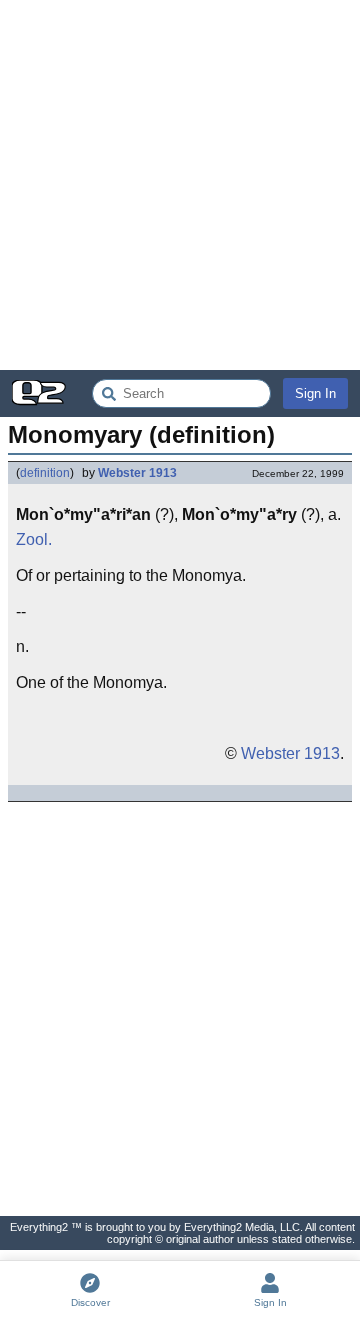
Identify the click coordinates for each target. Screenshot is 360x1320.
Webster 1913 (137, 473)
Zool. (34, 539)
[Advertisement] (180, 185)
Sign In (315, 393)
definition (45, 473)
